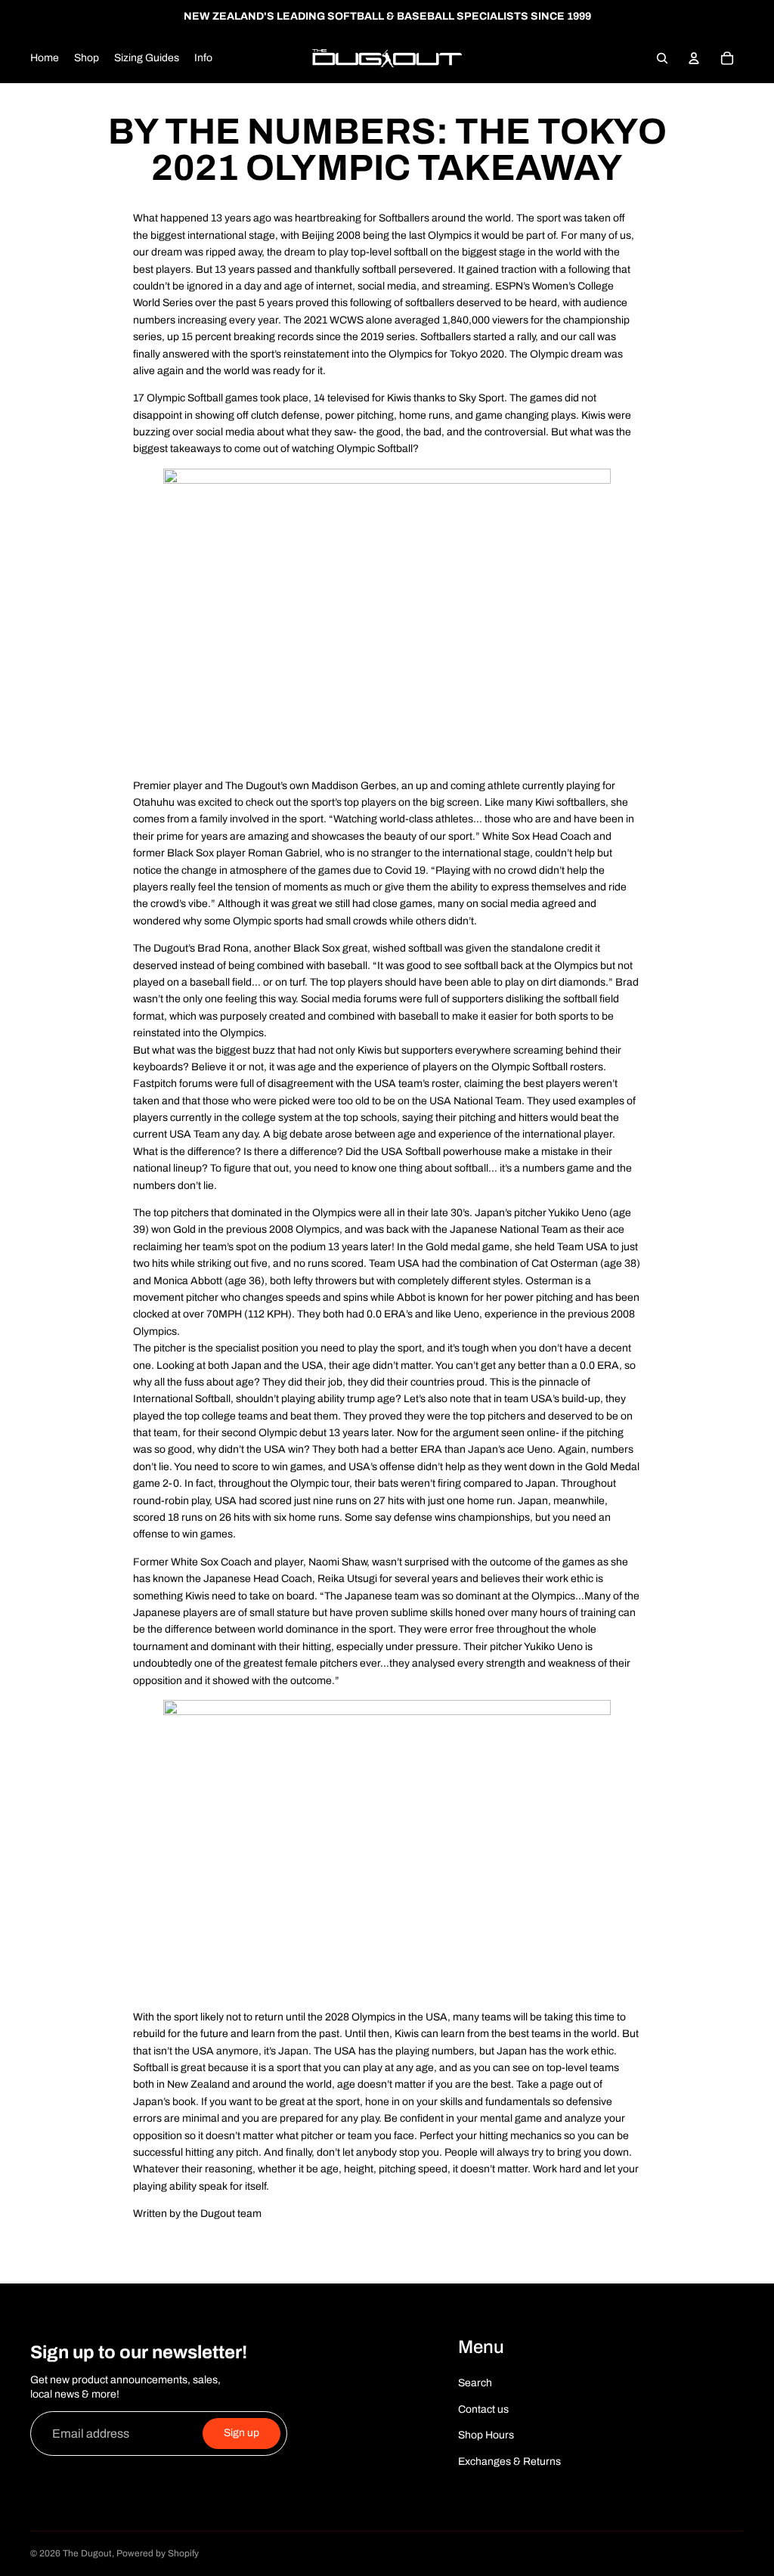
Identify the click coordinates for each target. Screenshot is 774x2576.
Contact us (483, 2409)
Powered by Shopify (158, 2553)
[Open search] (662, 58)
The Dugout (87, 2553)
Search (475, 2383)
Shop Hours (486, 2435)
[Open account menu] (694, 58)
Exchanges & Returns (509, 2461)
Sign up (241, 2433)
